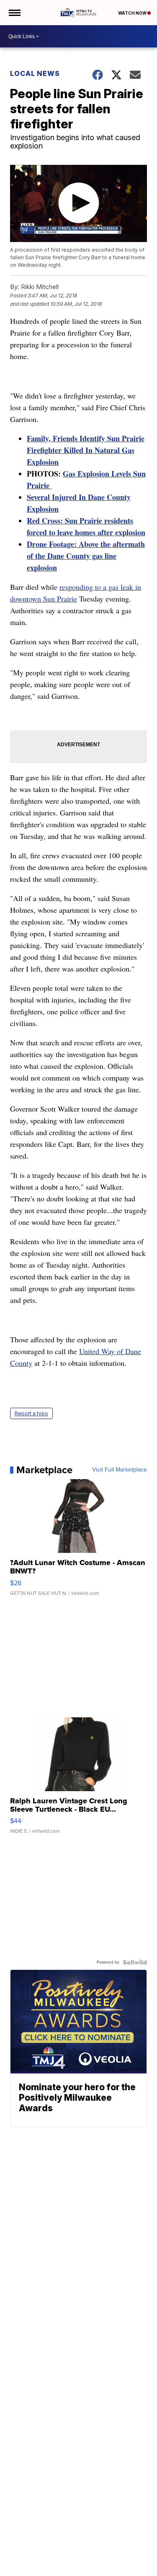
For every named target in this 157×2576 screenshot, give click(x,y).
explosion (130, 532)
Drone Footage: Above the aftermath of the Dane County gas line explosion (86, 556)
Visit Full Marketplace (120, 1470)
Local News (35, 73)
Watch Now (133, 13)
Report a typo (31, 1413)
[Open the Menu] (14, 13)
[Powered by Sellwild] (135, 1962)
